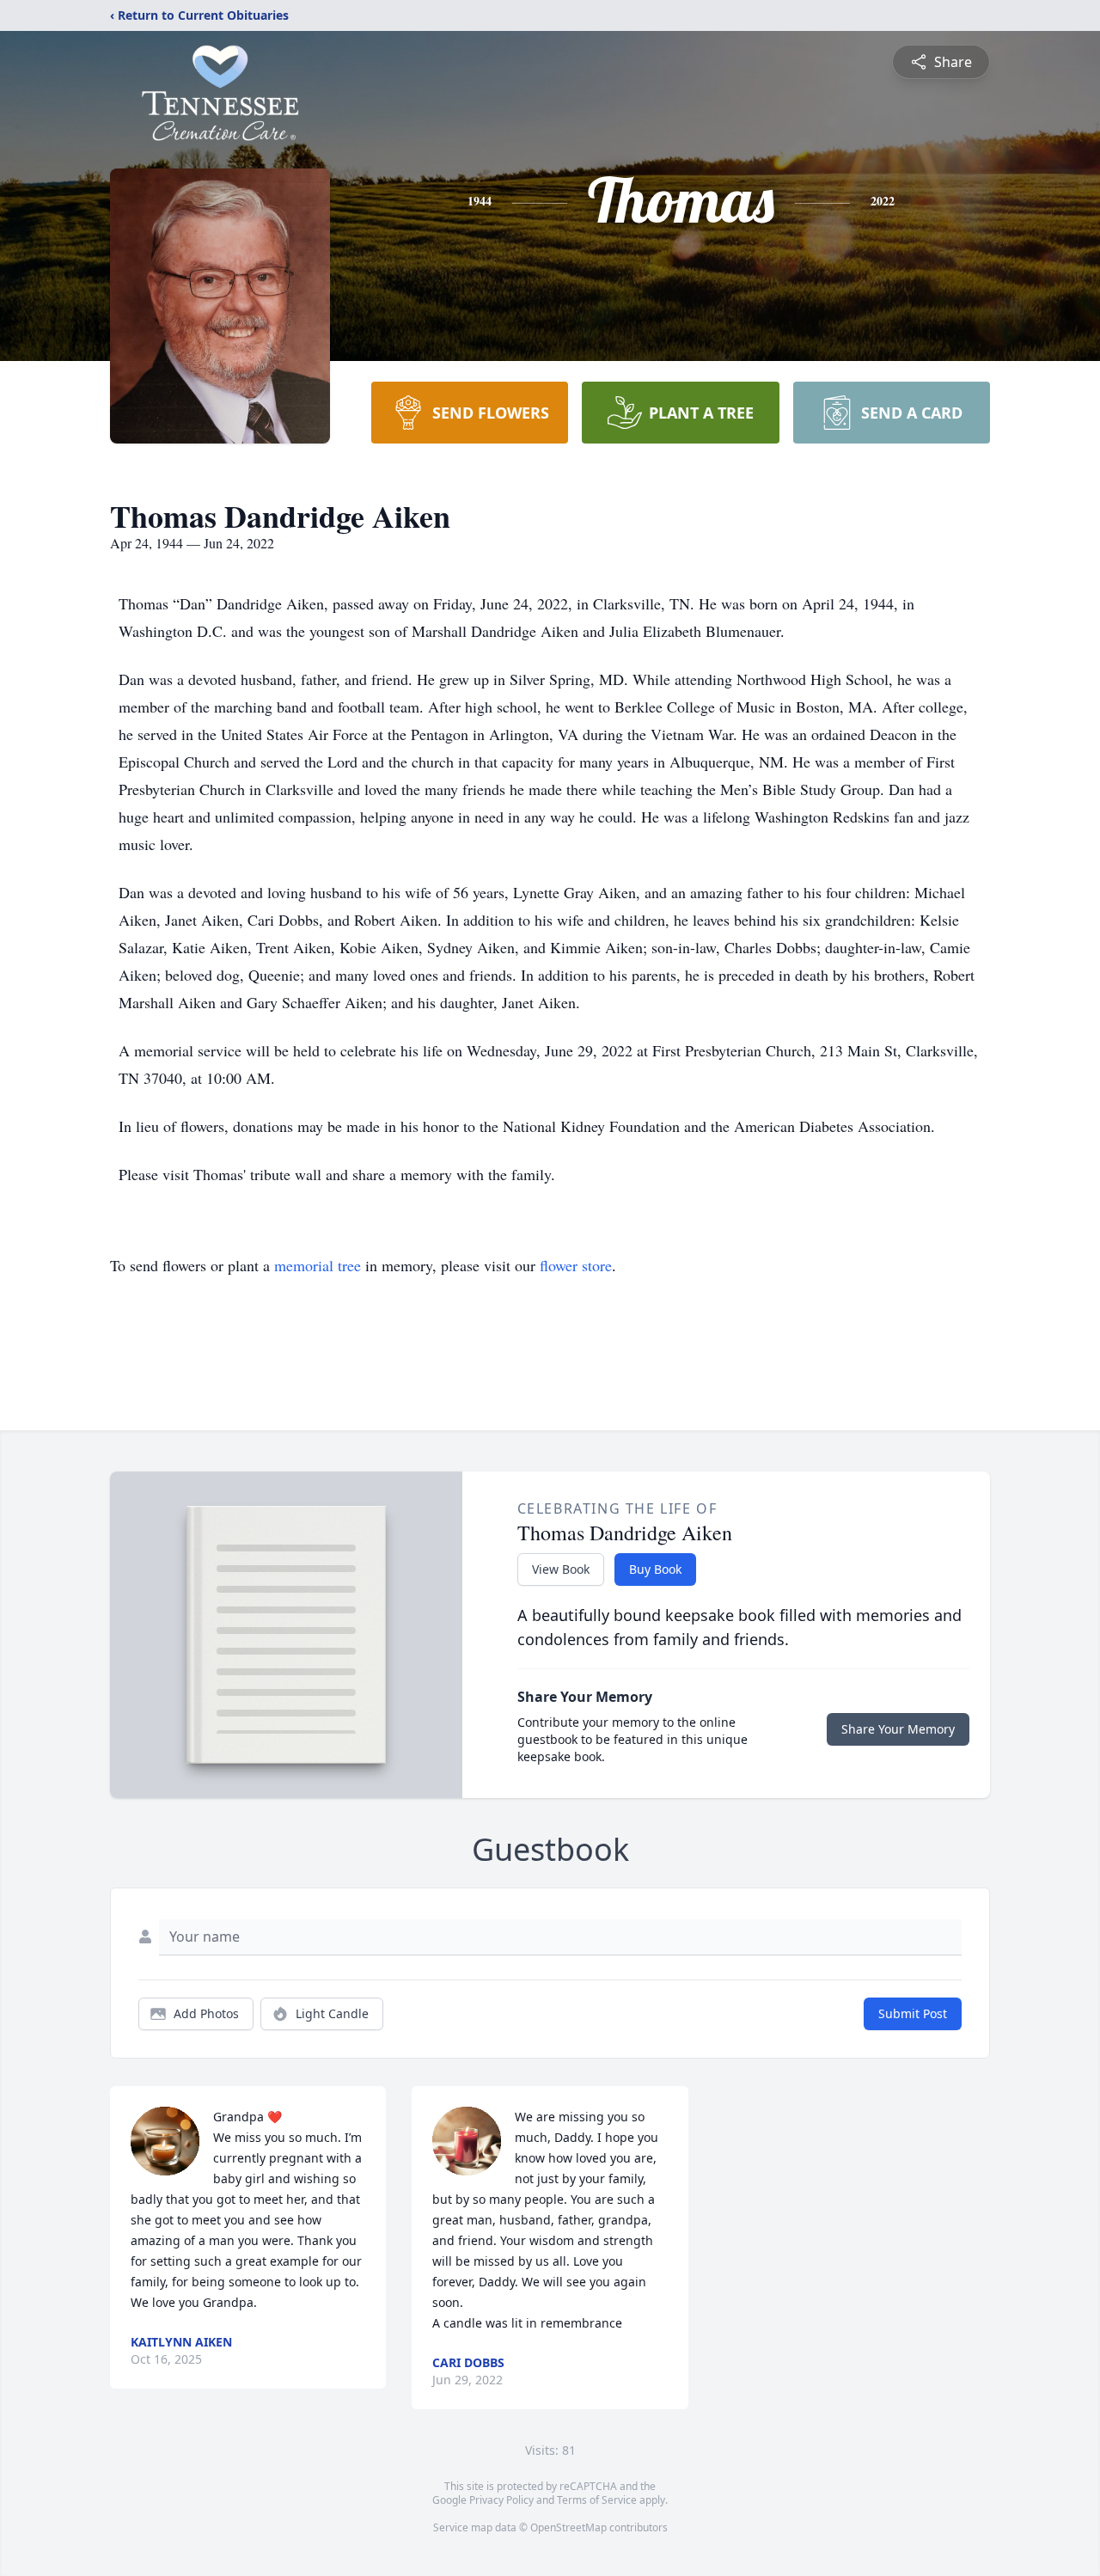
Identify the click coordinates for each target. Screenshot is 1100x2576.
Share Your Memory (898, 1729)
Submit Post (913, 2013)
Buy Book (655, 1569)
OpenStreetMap (568, 2527)
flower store (576, 1265)
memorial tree (318, 1265)
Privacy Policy (501, 2500)
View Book (561, 1569)
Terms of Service (597, 2500)
